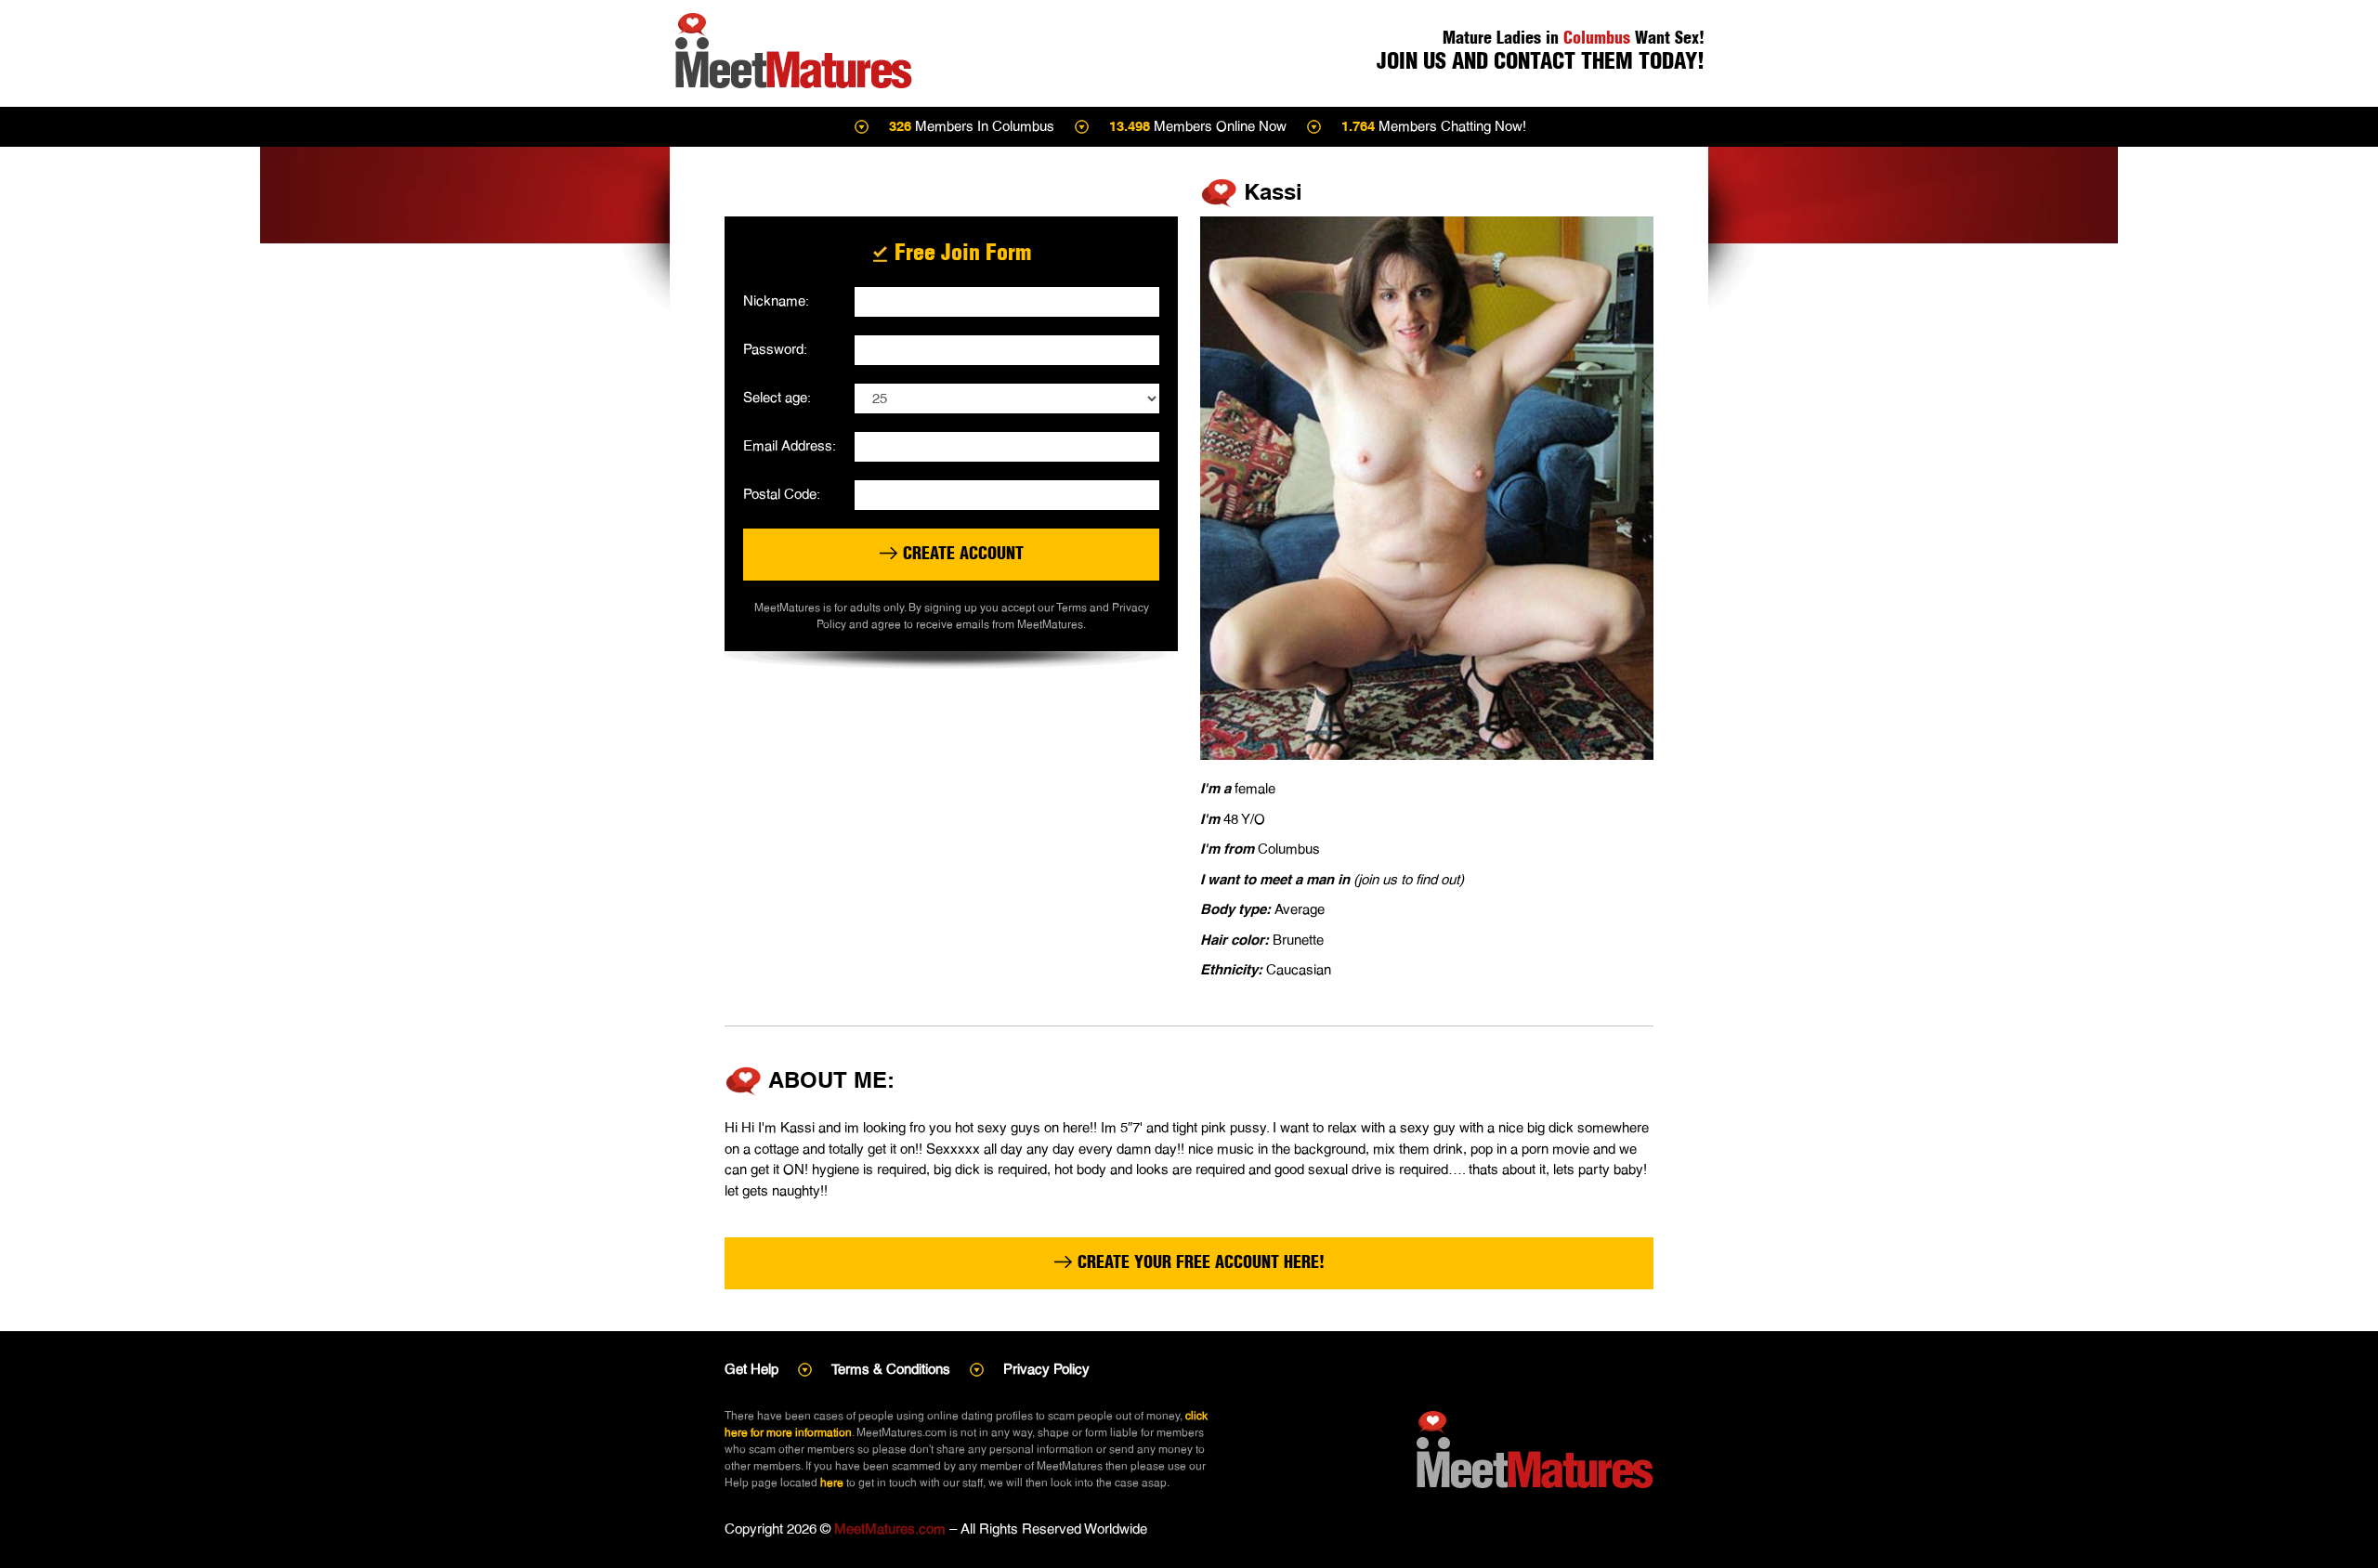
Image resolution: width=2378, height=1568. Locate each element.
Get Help (751, 1369)
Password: (775, 349)
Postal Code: (782, 494)
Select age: (777, 397)
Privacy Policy (1046, 1369)
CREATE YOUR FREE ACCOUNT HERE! (1199, 1262)
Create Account (961, 553)
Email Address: (790, 445)
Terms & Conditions (891, 1369)
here (832, 1483)
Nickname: (776, 301)
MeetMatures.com (890, 1529)
